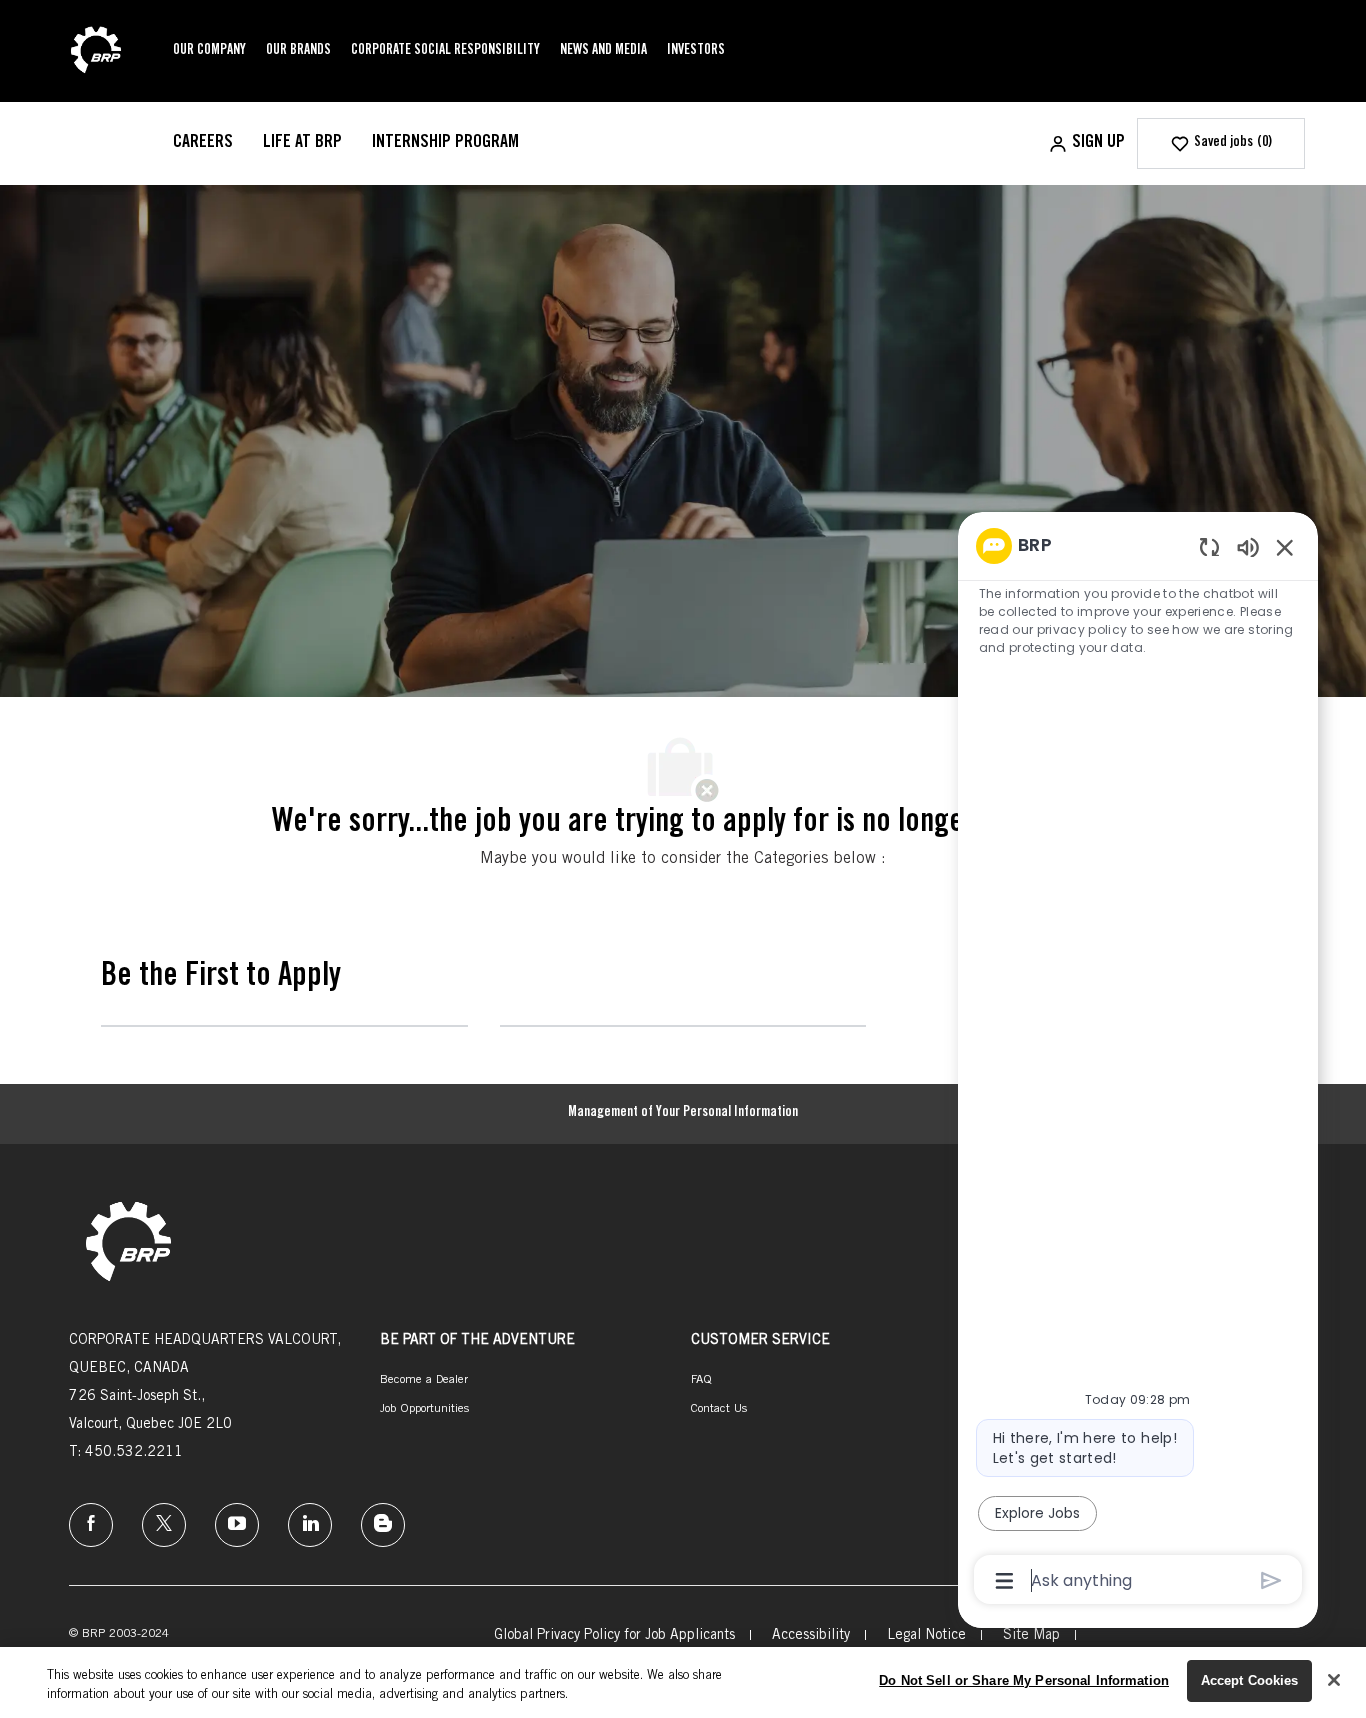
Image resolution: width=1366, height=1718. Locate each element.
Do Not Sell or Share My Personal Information (1024, 1680)
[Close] (1334, 1680)
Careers (203, 143)
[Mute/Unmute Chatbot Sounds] (1248, 546)
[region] (1138, 1061)
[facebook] (91, 1525)
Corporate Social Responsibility (445, 51)
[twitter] (164, 1525)
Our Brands (298, 51)
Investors (696, 51)
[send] (1271, 1580)
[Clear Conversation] (1209, 546)
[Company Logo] (96, 52)
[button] (1086, 143)
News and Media (603, 51)
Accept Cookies (1250, 1680)
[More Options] (1004, 1581)
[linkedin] (310, 1525)
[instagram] (237, 1525)
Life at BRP (302, 143)
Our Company (209, 51)
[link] (128, 1243)
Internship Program (445, 143)
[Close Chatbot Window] (1285, 547)
